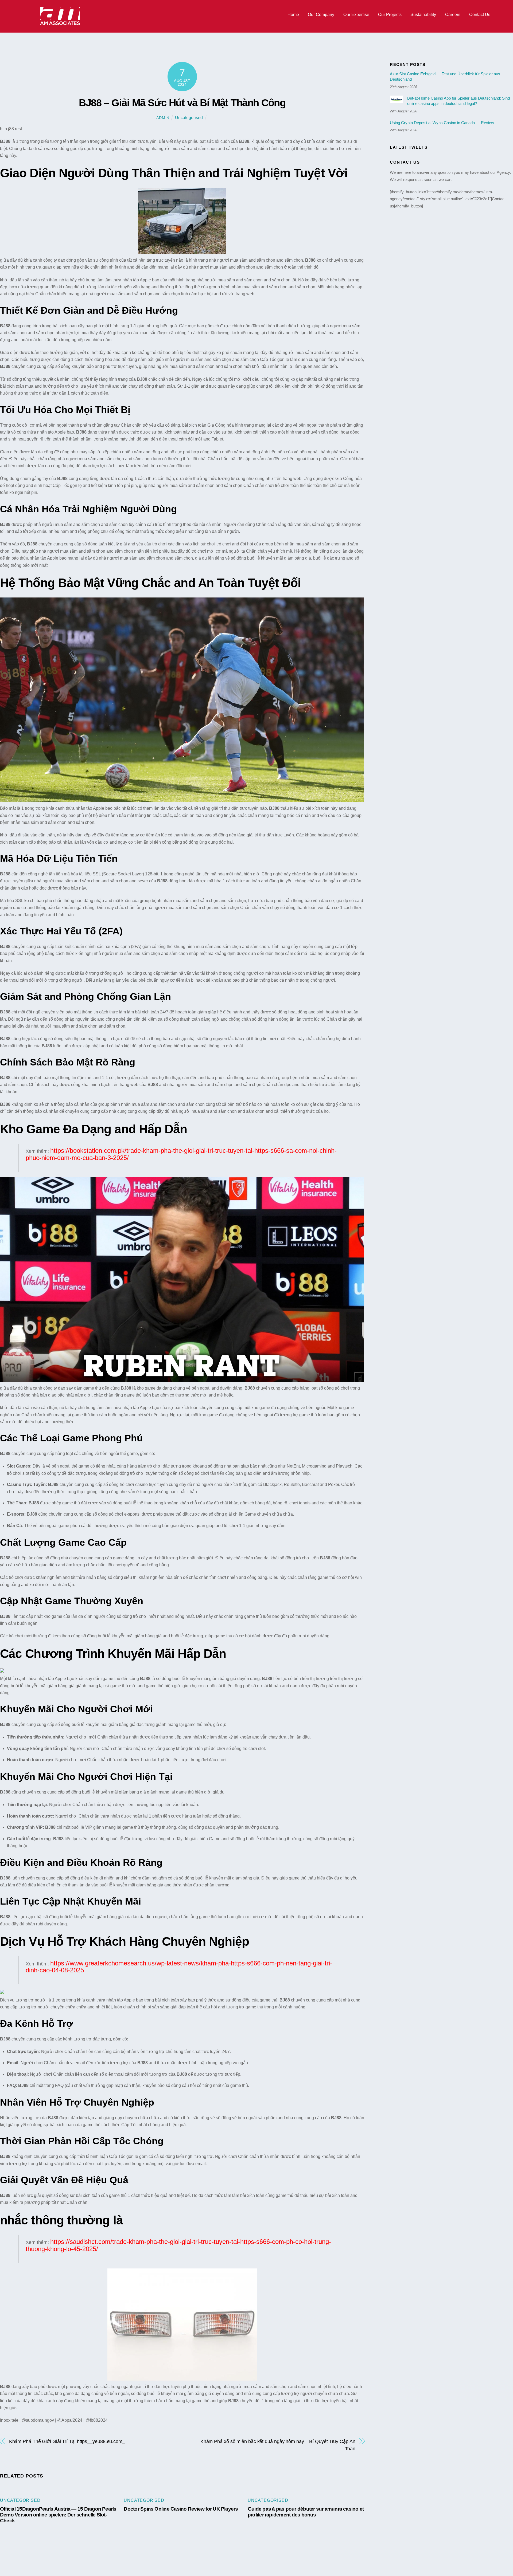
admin (163, 118)
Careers (453, 15)
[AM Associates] (60, 24)
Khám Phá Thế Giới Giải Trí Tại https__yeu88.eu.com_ (67, 2441)
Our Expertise (356, 15)
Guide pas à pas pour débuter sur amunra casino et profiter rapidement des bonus (306, 2512)
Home (293, 15)
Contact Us (480, 15)
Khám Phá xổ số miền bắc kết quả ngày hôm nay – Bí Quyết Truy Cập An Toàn (278, 2445)
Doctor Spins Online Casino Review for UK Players (181, 2509)
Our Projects (390, 15)
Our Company (321, 15)
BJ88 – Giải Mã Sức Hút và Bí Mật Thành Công (182, 103)
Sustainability (423, 15)
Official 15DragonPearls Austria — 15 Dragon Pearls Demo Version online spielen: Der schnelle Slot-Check (58, 2515)
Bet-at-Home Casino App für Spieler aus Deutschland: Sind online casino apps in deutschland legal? (458, 101)
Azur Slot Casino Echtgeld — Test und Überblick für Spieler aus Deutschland (445, 76)
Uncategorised (189, 118)
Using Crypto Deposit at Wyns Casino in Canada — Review (442, 123)
